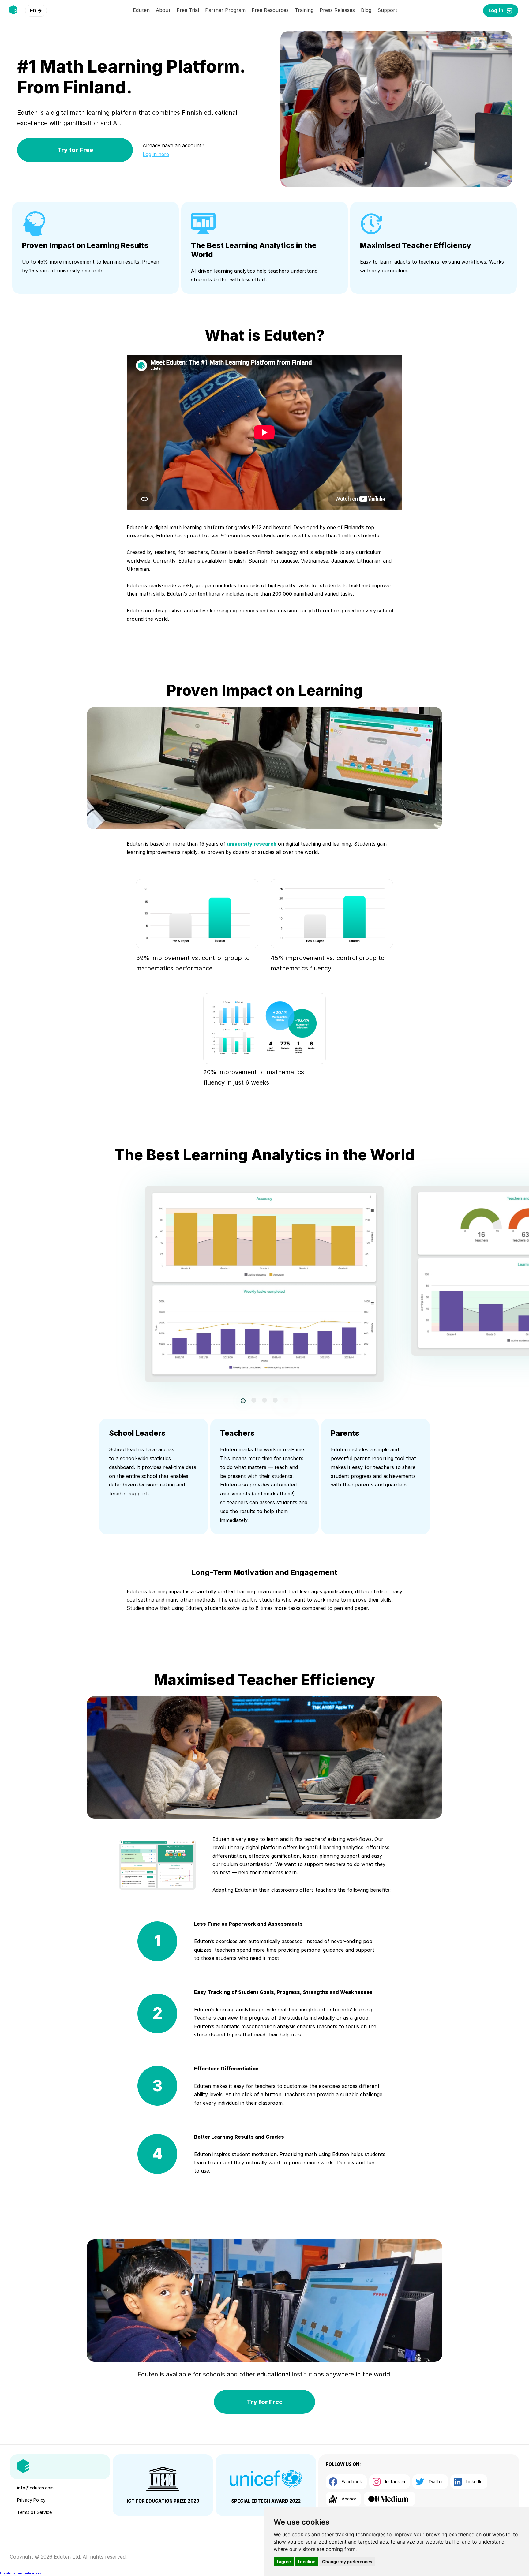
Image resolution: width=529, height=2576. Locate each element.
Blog (366, 10)
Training (304, 10)
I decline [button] (307, 2561)
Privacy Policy (31, 2500)
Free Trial (188, 10)
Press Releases (337, 10)
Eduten (141, 10)
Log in (496, 10)
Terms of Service (34, 2512)
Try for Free (75, 150)
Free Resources (270, 10)
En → (36, 10)
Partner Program (225, 10)
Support (387, 10)
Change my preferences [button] (347, 2561)
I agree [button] (284, 2561)
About (163, 10)
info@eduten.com (35, 2488)
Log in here (156, 154)
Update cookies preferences (21, 2573)
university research (252, 844)
